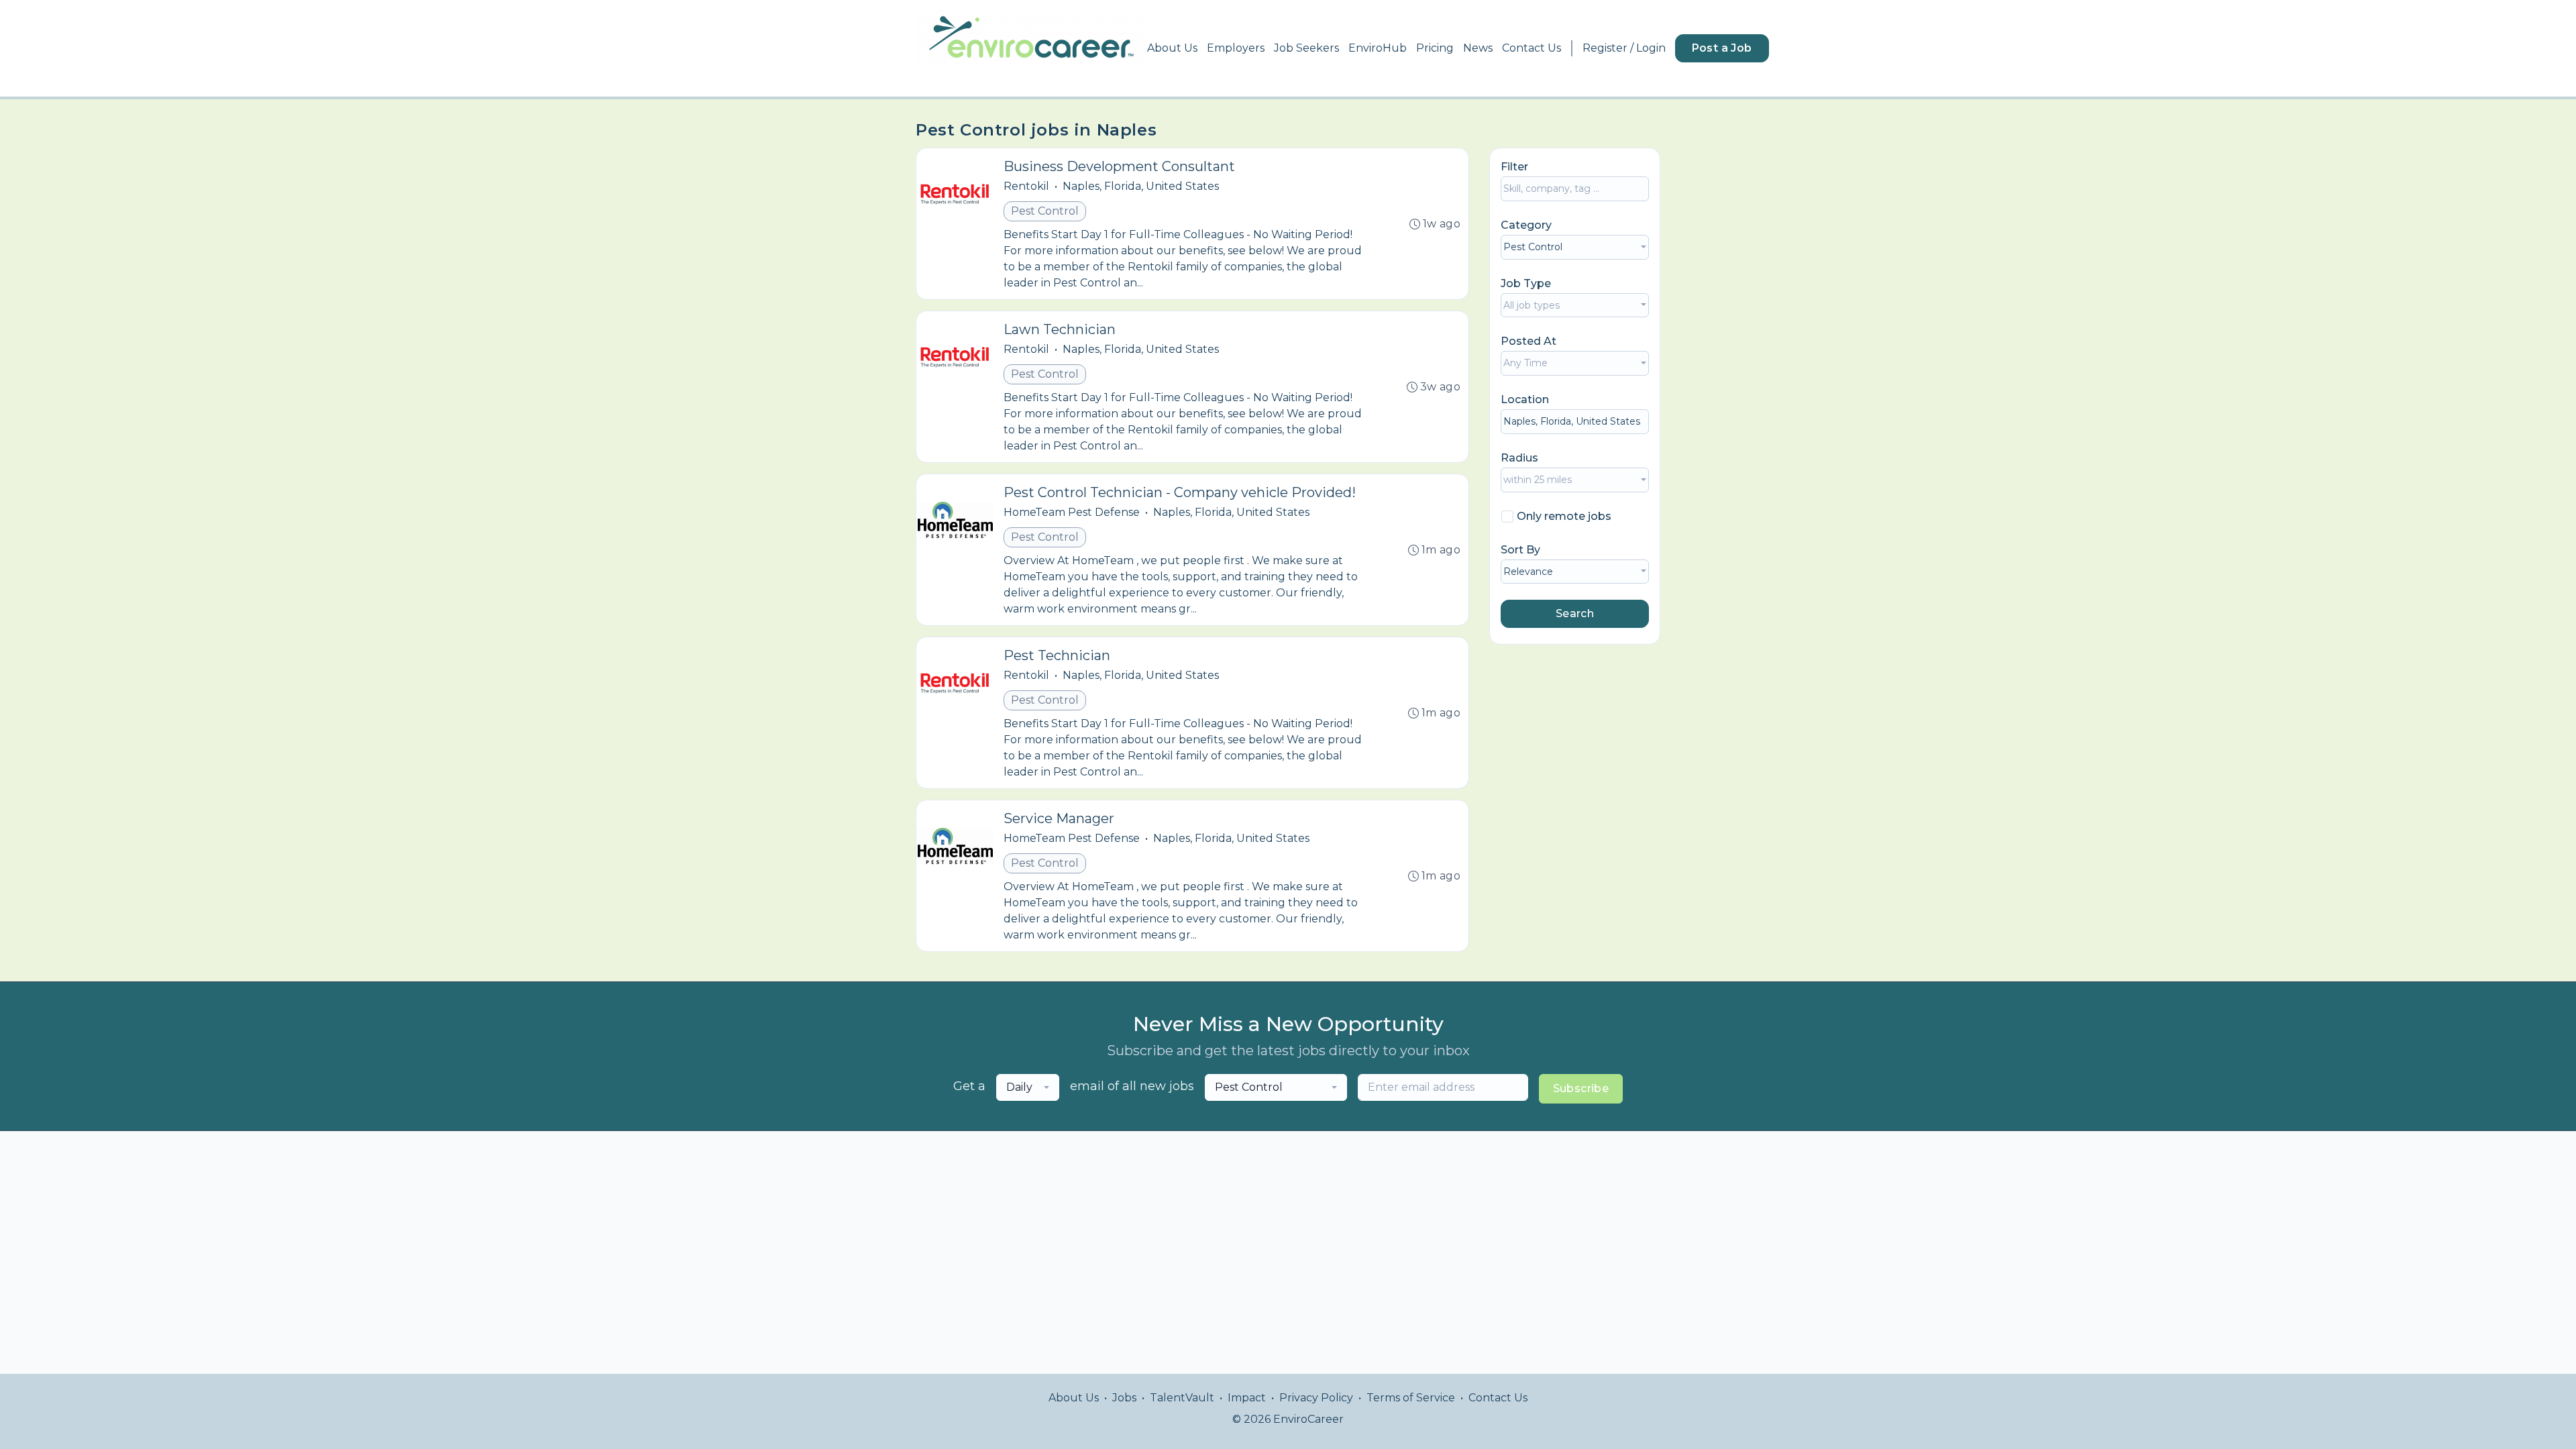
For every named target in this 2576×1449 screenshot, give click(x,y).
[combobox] (1575, 247)
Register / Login (1624, 48)
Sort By (1520, 550)
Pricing (1435, 48)
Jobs (1124, 1398)
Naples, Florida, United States (1141, 186)
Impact (1247, 1398)
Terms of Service (1411, 1398)
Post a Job (1722, 48)
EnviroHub (1378, 48)
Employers (1236, 48)
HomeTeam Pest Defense (1072, 512)
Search (1575, 613)
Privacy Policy (1316, 1398)
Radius (1519, 458)
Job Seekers (1306, 48)
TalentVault (1182, 1398)
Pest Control (1045, 211)
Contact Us (1532, 48)
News (1478, 48)
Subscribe (1581, 1088)
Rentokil (1026, 186)
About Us (1172, 48)
